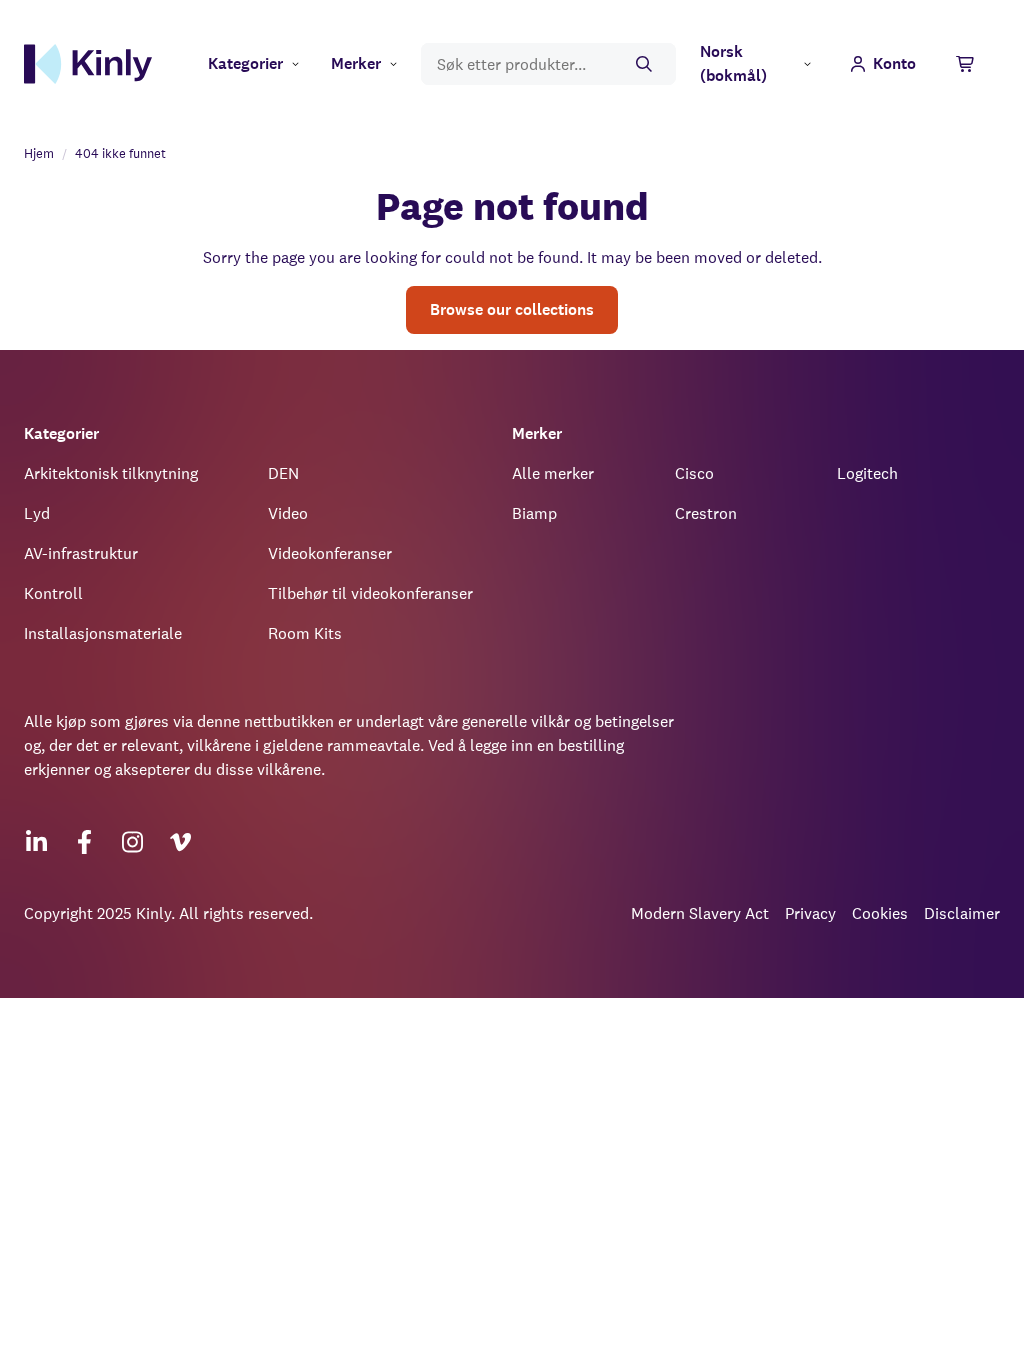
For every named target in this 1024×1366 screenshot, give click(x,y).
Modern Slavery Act (700, 913)
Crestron (706, 513)
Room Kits (305, 633)
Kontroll (53, 593)
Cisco (694, 473)
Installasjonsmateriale (103, 633)
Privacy (810, 913)
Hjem (39, 153)
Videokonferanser (330, 553)
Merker (356, 63)
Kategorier (245, 63)
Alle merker (553, 473)
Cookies (880, 913)
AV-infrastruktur (81, 553)
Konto (894, 63)
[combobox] (548, 64)
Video (288, 513)
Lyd (37, 513)
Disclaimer (962, 913)
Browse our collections (512, 309)
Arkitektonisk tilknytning (111, 473)
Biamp (534, 513)
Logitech (867, 473)
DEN (283, 473)
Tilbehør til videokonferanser (370, 593)
